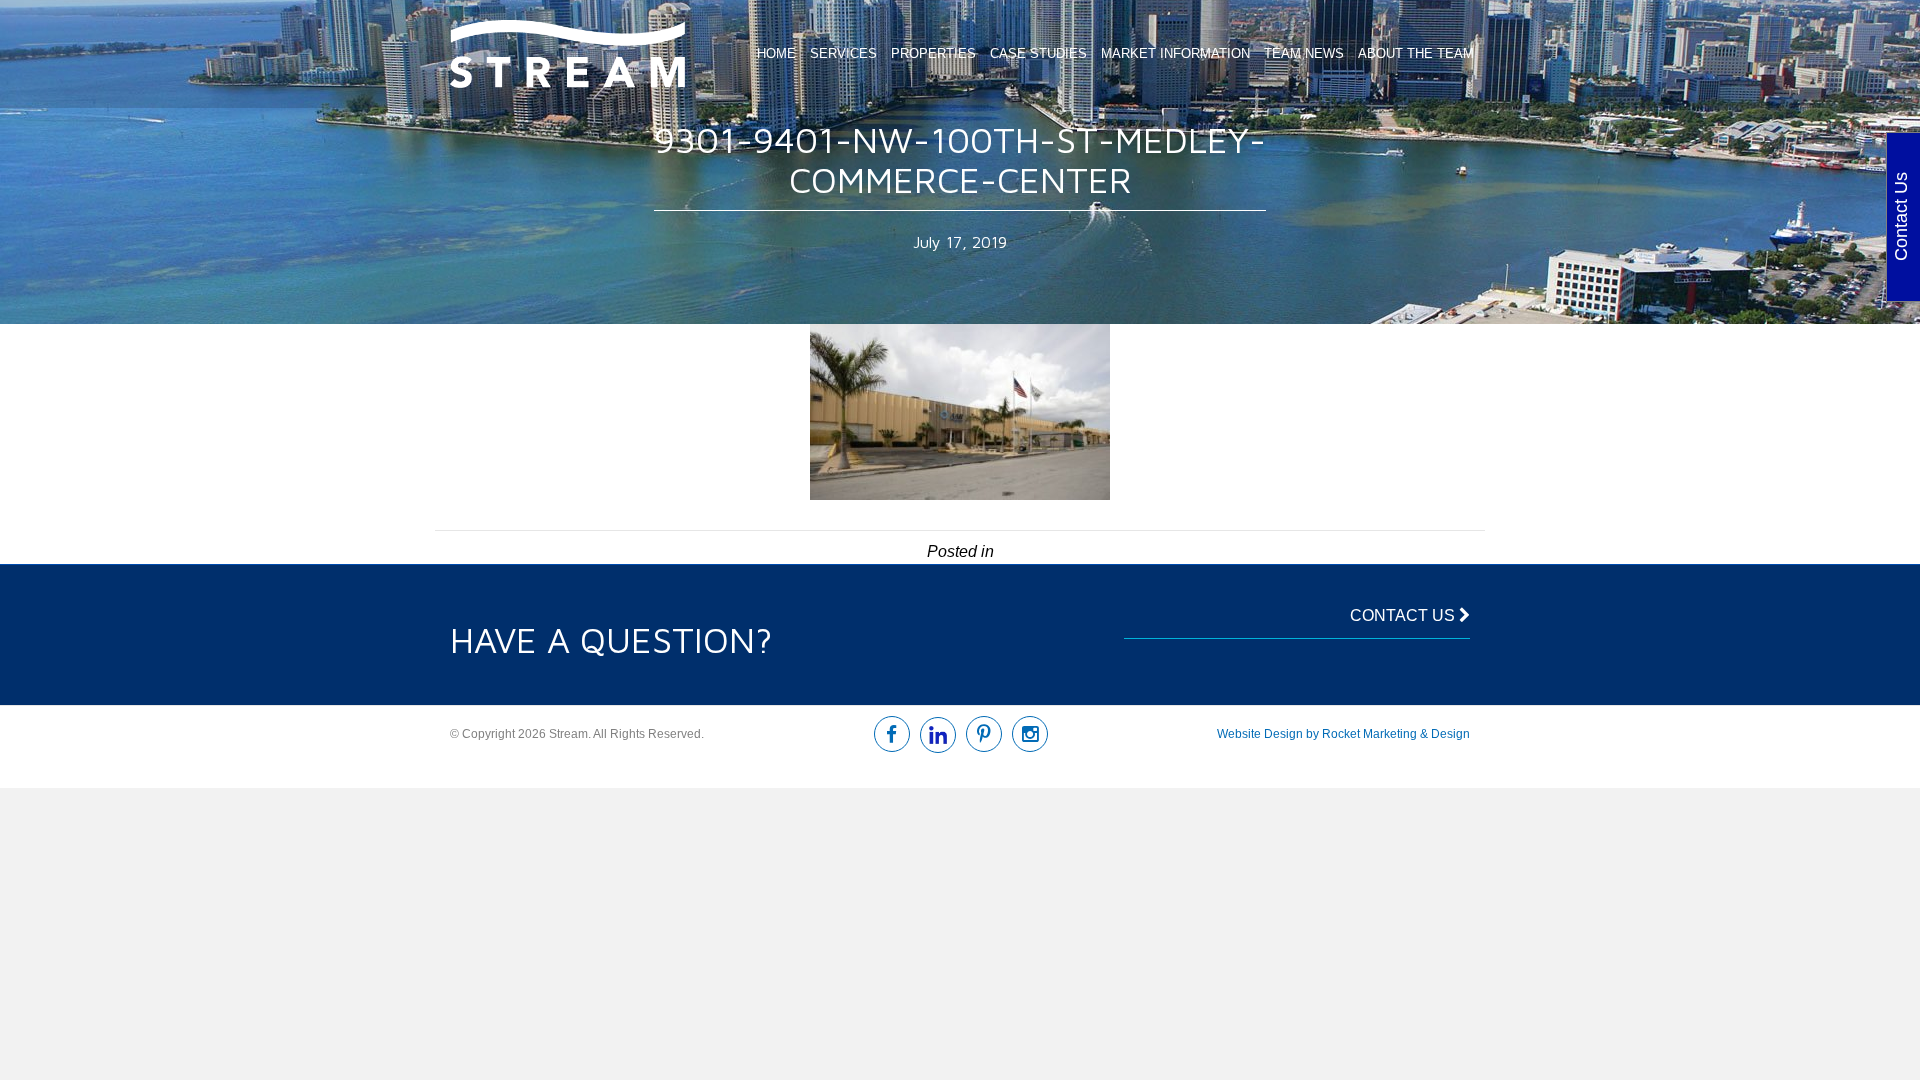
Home (776, 53)
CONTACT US (1404, 615)
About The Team (1416, 53)
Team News (1304, 53)
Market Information (1175, 53)
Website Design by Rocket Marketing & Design (1343, 734)
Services (843, 53)
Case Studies (1038, 53)
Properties (933, 53)
